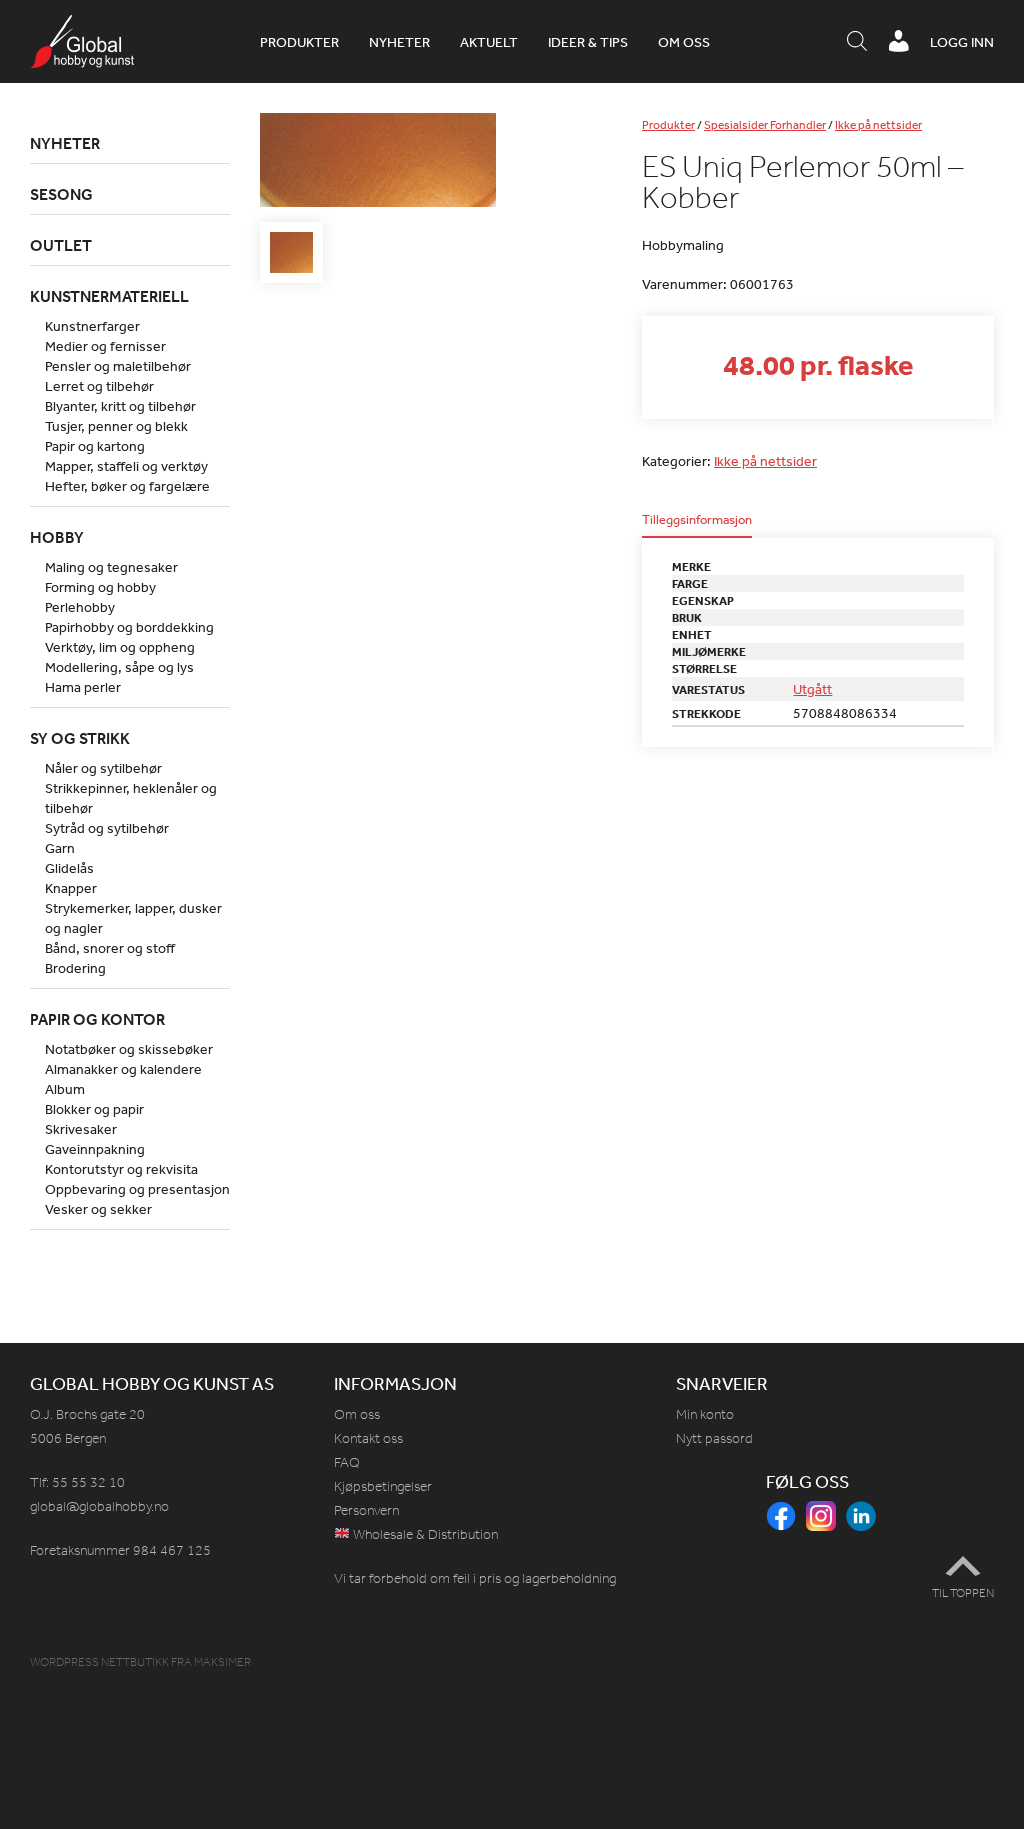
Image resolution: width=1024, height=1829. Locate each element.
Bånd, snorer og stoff (110, 948)
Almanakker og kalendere (123, 1069)
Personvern (366, 1510)
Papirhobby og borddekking (129, 627)
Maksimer (222, 1662)
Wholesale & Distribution (424, 1534)
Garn (60, 848)
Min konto (705, 1414)
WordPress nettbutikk (99, 1662)
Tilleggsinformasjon (697, 520)
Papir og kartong (95, 446)
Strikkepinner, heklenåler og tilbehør (131, 798)
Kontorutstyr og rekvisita (121, 1169)
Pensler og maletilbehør (118, 366)
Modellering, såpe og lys (119, 667)
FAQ (347, 1462)
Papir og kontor (97, 1019)
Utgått (812, 689)
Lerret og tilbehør (99, 386)
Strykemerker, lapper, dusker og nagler (133, 918)
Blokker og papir (94, 1109)
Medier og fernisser (105, 346)
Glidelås (69, 868)
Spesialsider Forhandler (765, 125)
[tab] (697, 525)
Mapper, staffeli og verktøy (126, 466)
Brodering (75, 968)
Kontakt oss (368, 1438)
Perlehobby (80, 607)
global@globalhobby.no (99, 1506)
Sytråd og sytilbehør (107, 828)
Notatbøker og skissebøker (129, 1049)
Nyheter (399, 42)
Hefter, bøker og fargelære (127, 486)
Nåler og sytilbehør (103, 768)
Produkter (299, 42)
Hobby (57, 537)
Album (65, 1089)
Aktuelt (489, 42)
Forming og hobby (100, 587)
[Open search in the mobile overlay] (857, 42)
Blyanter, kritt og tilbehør (120, 406)
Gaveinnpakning (95, 1149)
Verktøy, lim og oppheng (120, 647)
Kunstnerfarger (92, 326)
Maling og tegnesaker (111, 567)
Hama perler (83, 687)
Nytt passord (714, 1438)
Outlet (61, 245)
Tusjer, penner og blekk (116, 426)
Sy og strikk (80, 738)
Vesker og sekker (98, 1209)
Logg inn (962, 42)
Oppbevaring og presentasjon (137, 1189)
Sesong (61, 194)
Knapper (71, 888)
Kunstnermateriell (109, 296)
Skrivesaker (81, 1129)
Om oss (684, 42)
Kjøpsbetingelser (383, 1486)
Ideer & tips (588, 42)
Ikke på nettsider (878, 125)
